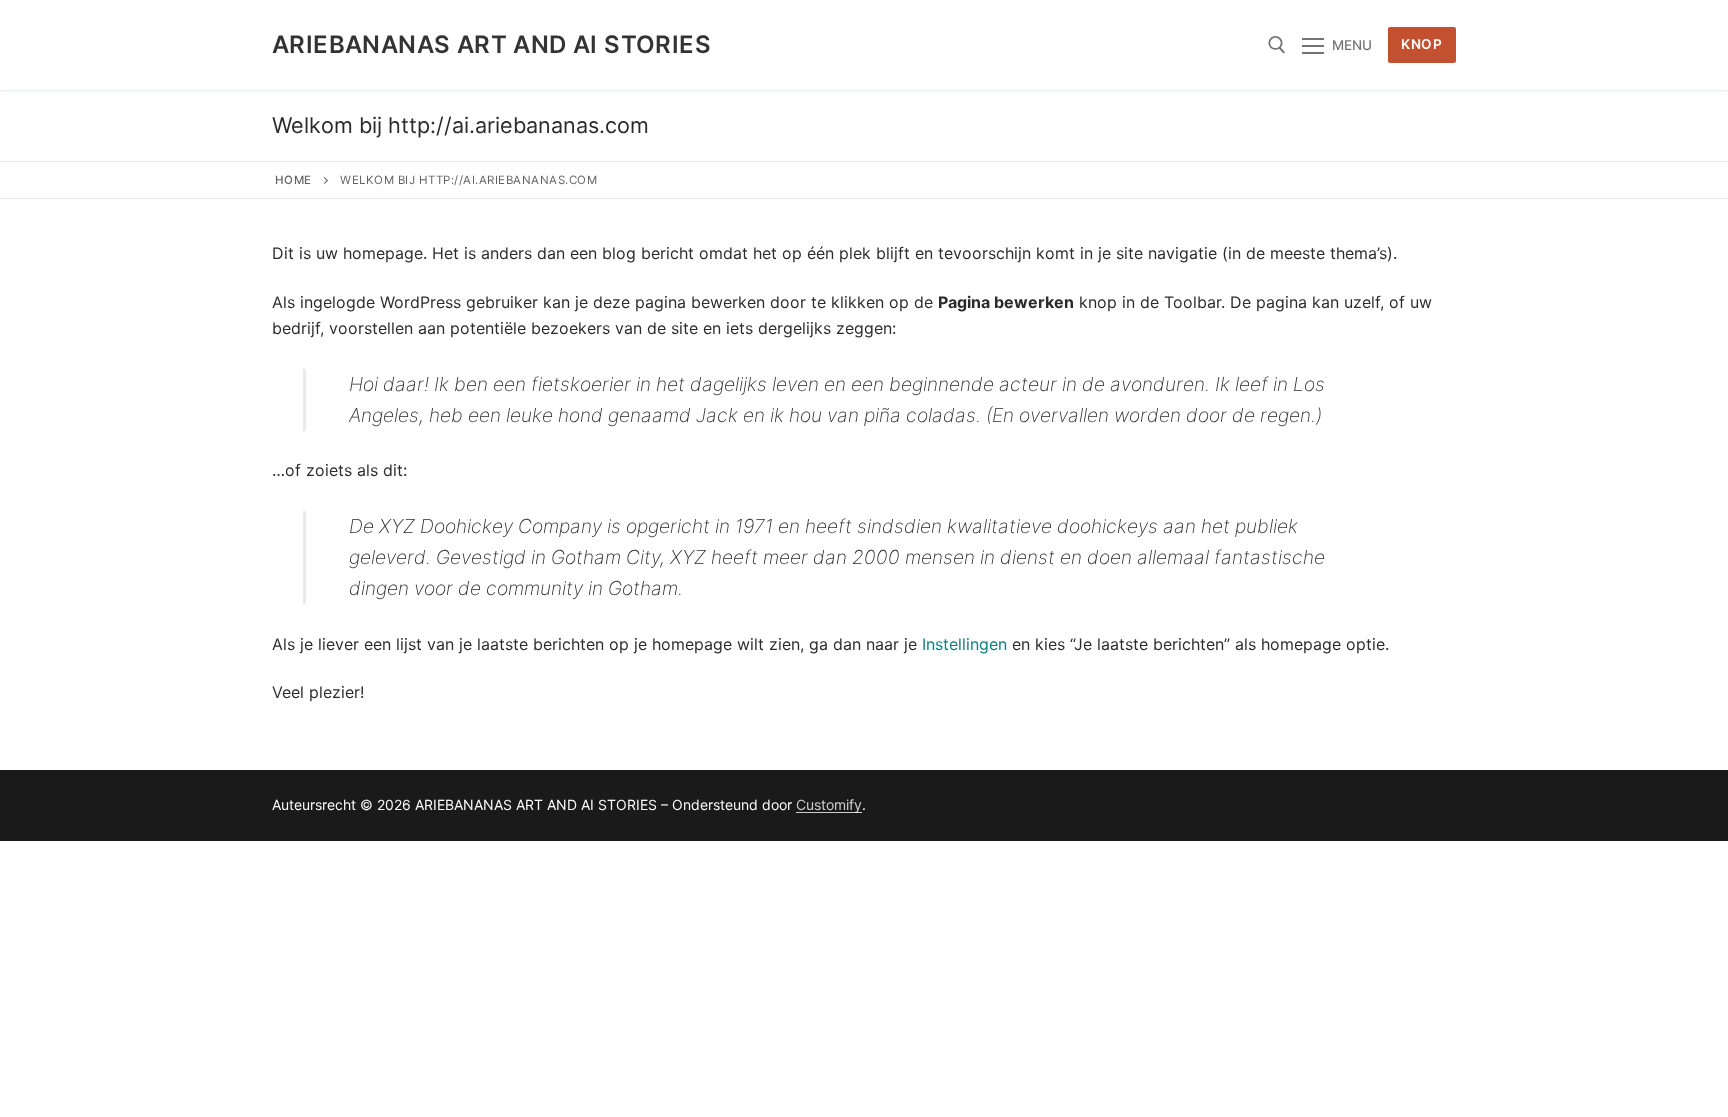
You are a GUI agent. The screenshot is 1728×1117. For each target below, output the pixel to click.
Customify (829, 804)
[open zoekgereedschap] (1277, 45)
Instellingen (964, 644)
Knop (1421, 44)
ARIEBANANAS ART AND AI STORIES (491, 44)
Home (293, 180)
